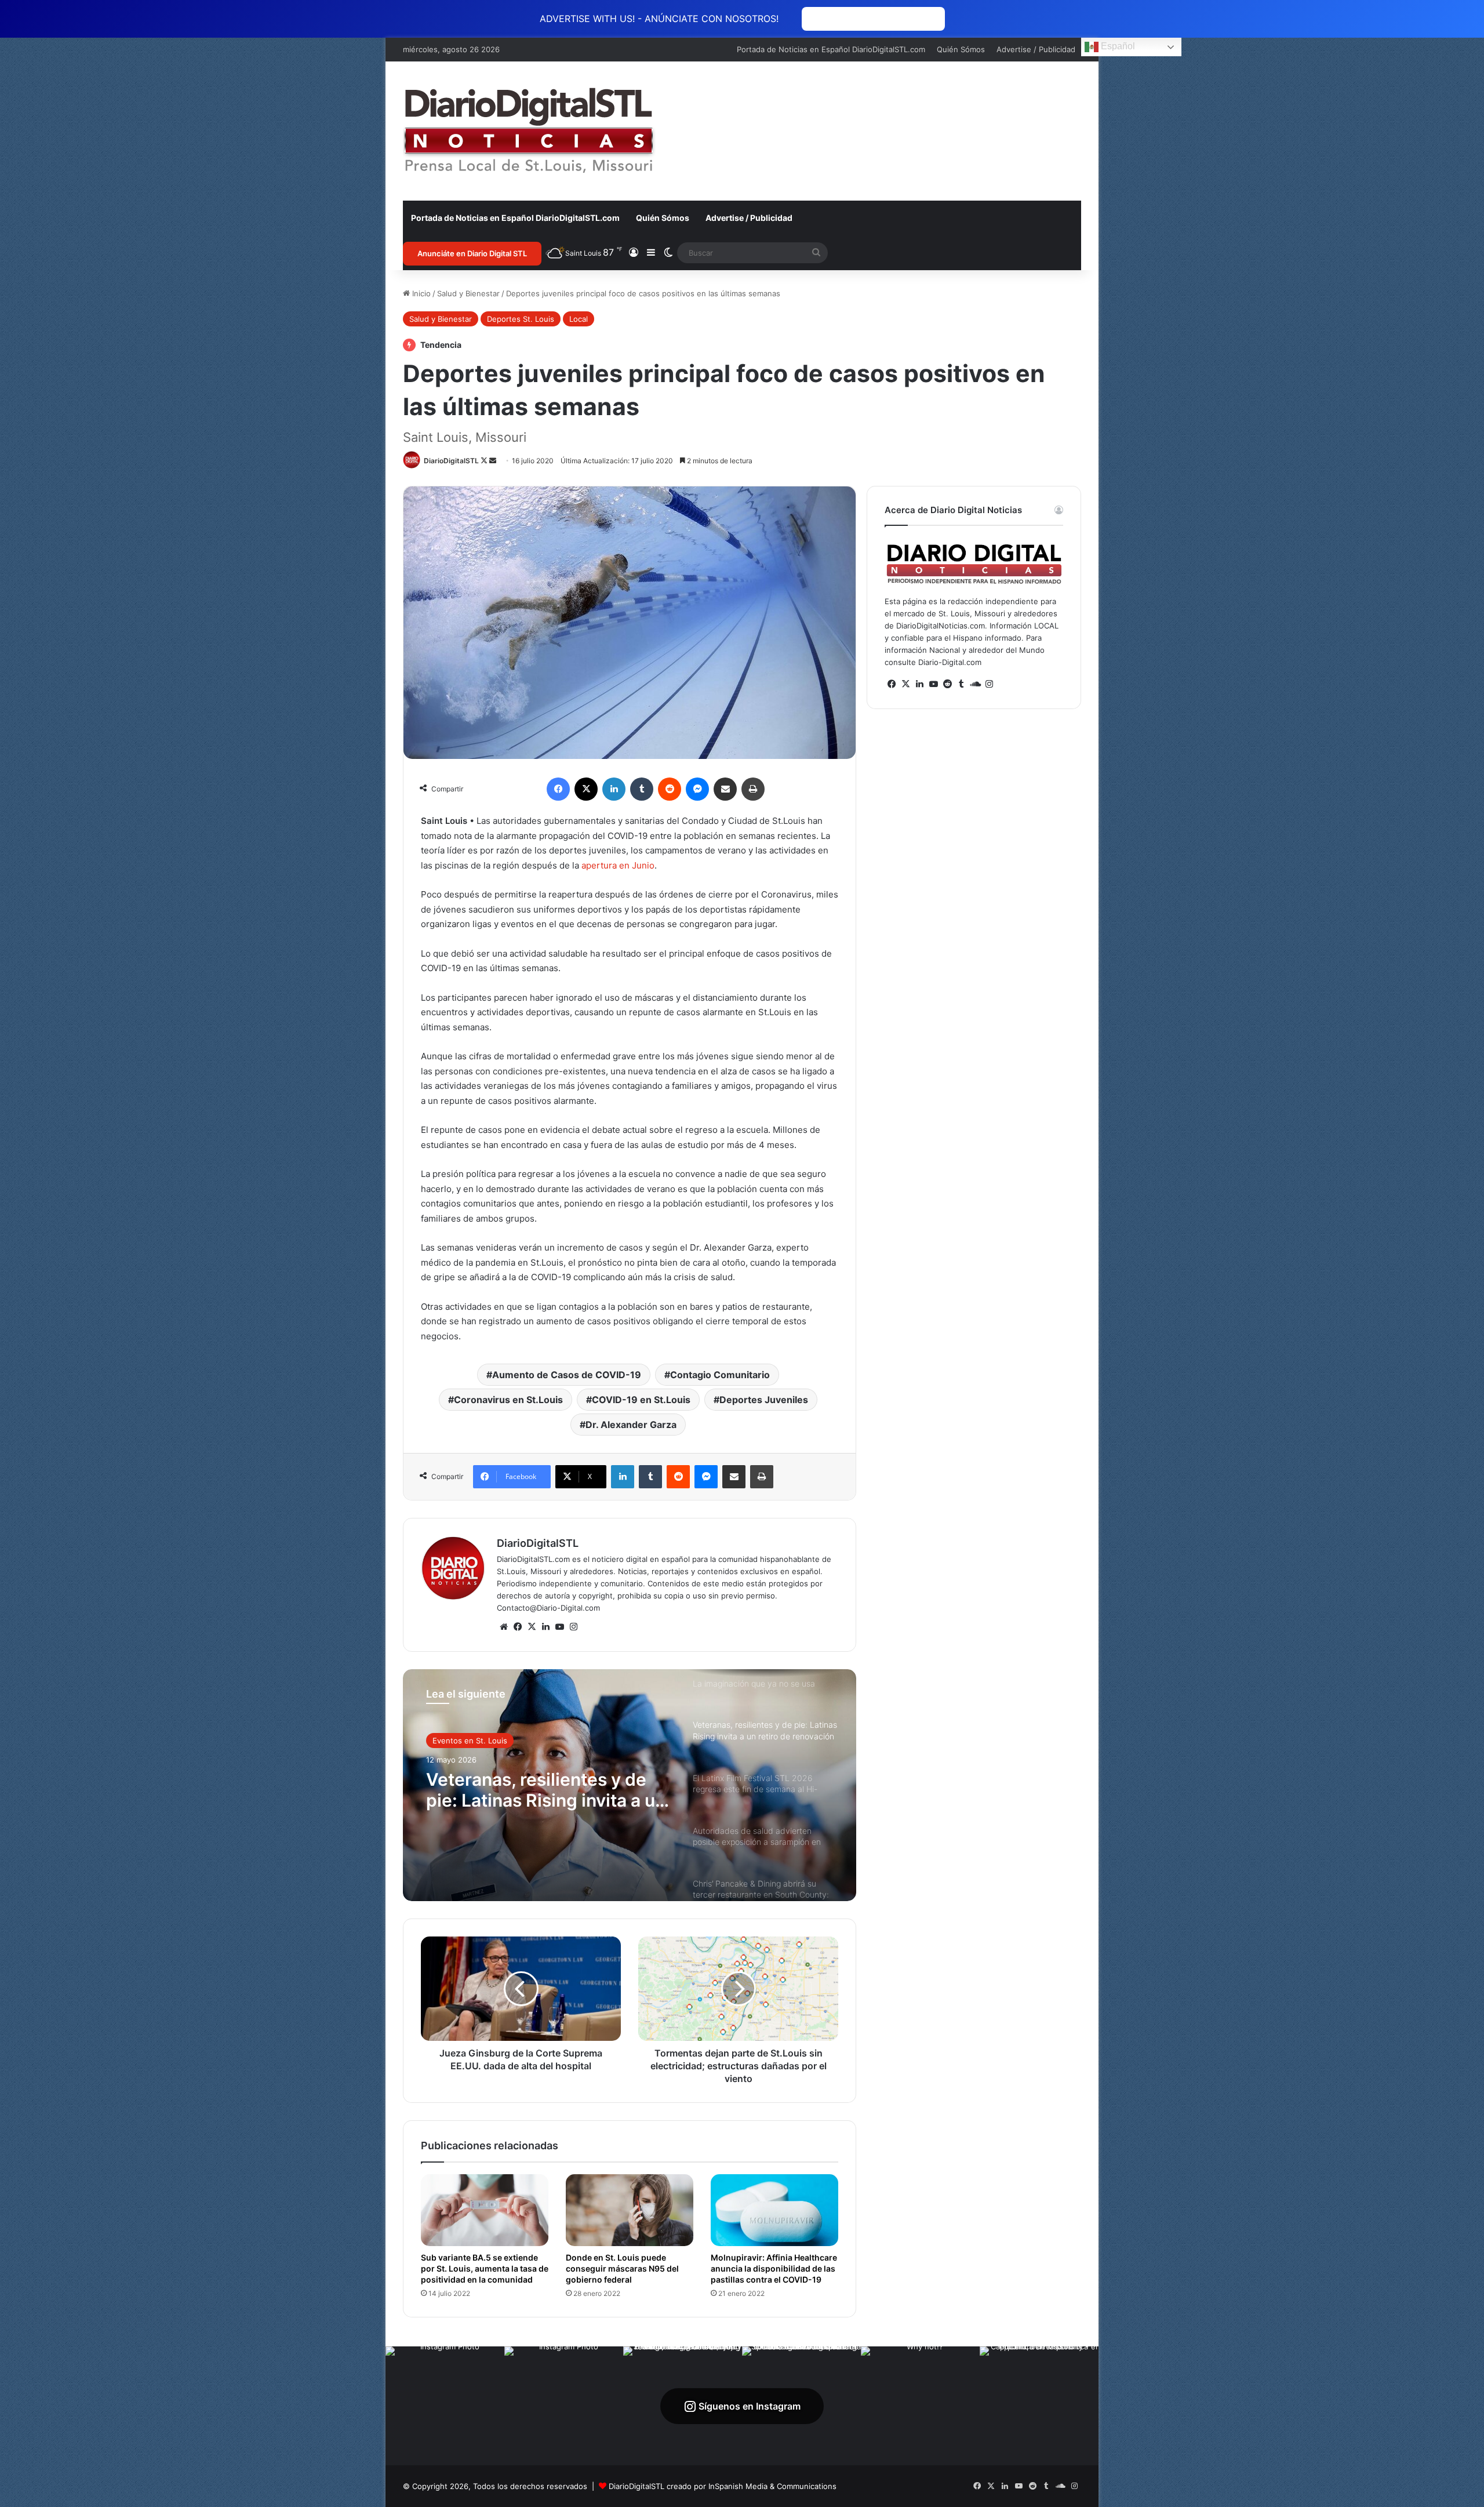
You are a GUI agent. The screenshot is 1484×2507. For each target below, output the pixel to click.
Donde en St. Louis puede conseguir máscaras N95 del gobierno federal (622, 2268)
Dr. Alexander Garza (631, 1425)
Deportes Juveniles (764, 1400)
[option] (630, 1785)
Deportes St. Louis (521, 319)
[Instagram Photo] (445, 2406)
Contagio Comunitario (720, 1375)
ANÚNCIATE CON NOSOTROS (873, 19)
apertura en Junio (618, 865)
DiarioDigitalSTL (451, 461)
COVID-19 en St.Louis (641, 1400)
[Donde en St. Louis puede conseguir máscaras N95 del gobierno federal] (630, 2210)
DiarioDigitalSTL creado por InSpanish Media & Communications (723, 2486)
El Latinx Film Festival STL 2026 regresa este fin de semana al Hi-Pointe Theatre (544, 1790)
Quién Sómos (961, 49)
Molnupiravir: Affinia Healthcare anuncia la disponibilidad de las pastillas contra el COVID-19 (774, 2268)
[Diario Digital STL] (529, 131)
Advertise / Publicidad (1036, 49)
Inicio (420, 293)
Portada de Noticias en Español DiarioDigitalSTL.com (831, 49)
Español (1117, 46)
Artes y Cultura (460, 1741)
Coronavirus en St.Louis (508, 1400)
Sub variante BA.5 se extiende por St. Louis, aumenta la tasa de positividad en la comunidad (485, 2268)
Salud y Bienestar (468, 293)
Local (579, 319)
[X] (532, 1627)
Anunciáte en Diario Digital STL (472, 253)
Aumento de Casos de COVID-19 (567, 1375)
